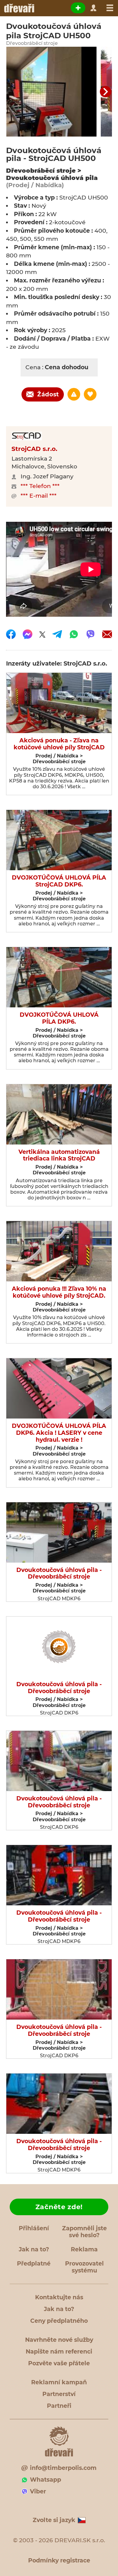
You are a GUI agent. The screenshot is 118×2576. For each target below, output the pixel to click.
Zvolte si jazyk (54, 2520)
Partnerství (59, 2394)
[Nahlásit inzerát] (74, 394)
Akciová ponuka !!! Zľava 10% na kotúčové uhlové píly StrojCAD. (59, 1292)
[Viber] (90, 634)
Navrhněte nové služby (59, 2340)
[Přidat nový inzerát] (78, 8)
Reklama (84, 2249)
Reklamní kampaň (59, 2382)
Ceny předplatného (59, 2321)
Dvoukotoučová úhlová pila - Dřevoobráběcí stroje (59, 1574)
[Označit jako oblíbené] (90, 394)
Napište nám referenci (59, 2352)
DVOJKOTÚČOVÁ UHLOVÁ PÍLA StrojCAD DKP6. (59, 881)
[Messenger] (28, 634)
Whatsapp (46, 2480)
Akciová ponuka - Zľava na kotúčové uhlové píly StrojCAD (59, 744)
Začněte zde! (59, 2207)
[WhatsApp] (74, 634)
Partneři (59, 2406)
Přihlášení (34, 2228)
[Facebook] (11, 634)
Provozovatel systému (84, 2267)
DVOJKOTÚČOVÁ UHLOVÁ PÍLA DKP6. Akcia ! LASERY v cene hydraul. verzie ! (59, 1433)
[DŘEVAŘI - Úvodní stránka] (19, 8)
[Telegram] (57, 634)
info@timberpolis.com (63, 2468)
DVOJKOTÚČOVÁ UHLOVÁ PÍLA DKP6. (59, 1018)
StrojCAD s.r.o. (34, 449)
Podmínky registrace (59, 2560)
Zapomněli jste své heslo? (84, 2232)
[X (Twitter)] (42, 634)
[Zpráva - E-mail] (107, 634)
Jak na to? (34, 2249)
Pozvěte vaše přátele (59, 2363)
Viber (38, 2491)
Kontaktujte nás (59, 2297)
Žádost (48, 394)
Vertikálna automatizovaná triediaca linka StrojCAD (59, 1156)
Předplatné (34, 2264)
